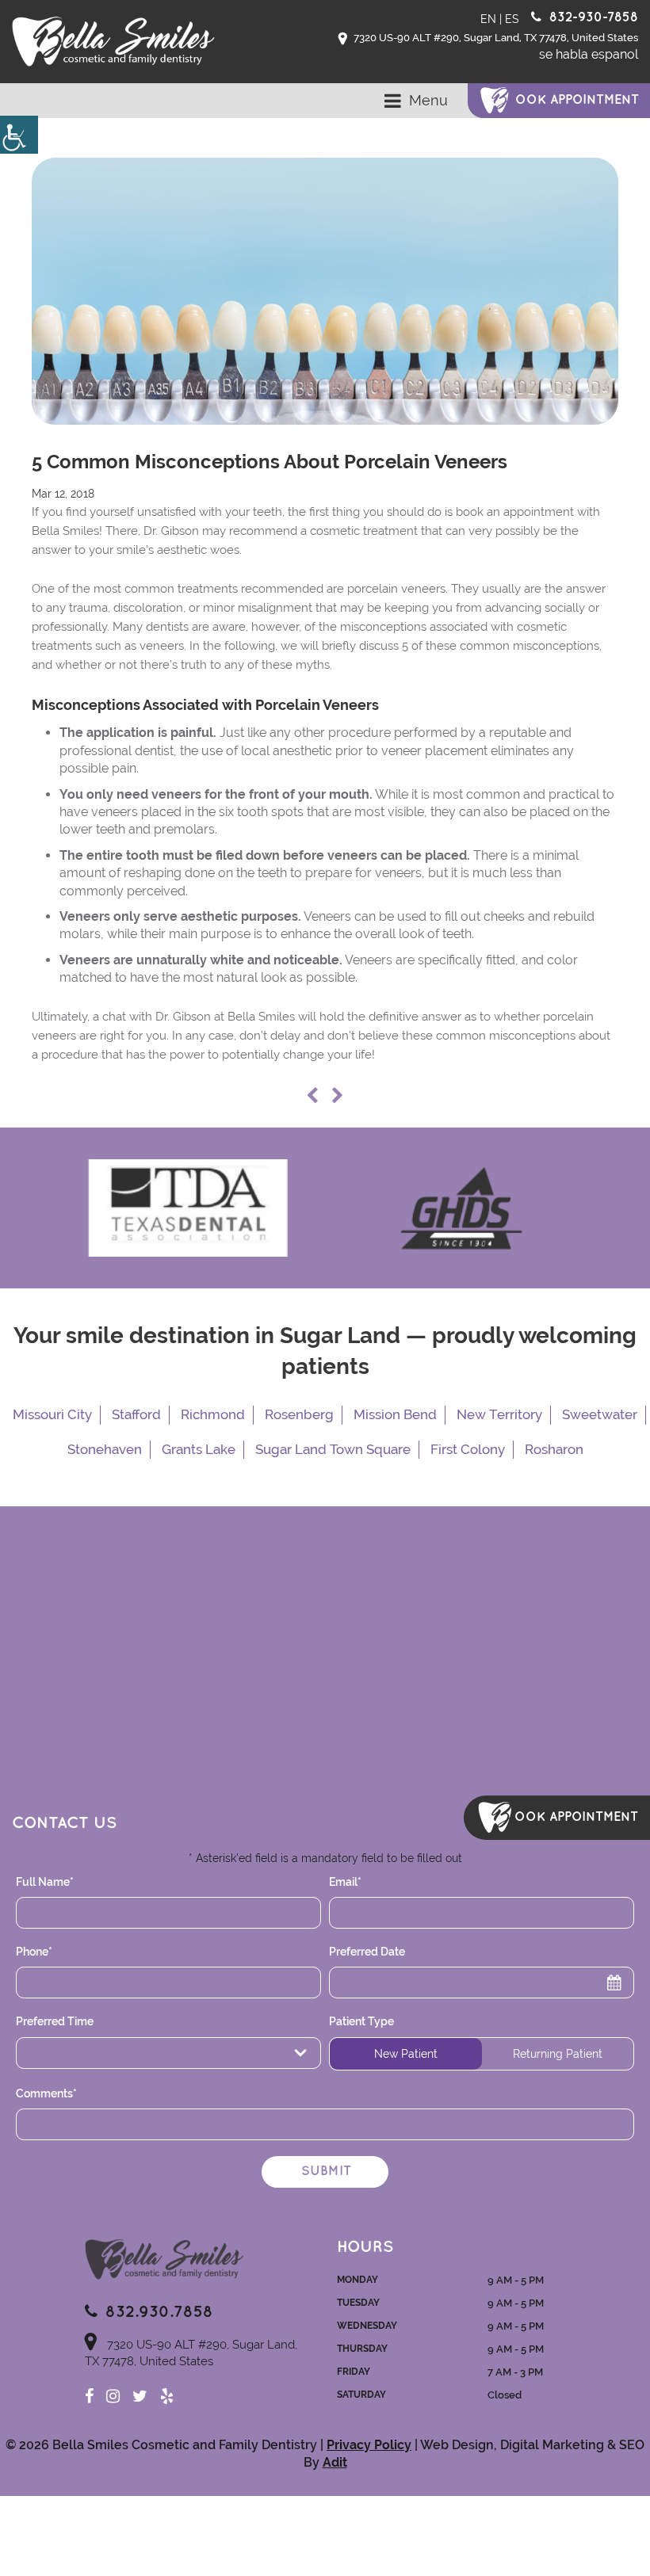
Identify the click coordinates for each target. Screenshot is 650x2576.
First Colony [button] (468, 1449)
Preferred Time (68, 2053)
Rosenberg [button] (299, 1414)
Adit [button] (335, 2462)
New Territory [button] (499, 1414)
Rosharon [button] (554, 1449)
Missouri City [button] (52, 1414)
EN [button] (488, 19)
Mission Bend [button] (395, 1414)
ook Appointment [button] (577, 100)
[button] (19, 135)
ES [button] (512, 19)
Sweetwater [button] (600, 1414)
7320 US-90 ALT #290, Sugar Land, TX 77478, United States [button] (495, 38)
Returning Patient (558, 2054)
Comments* (46, 2093)
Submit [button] (326, 2171)
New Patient (406, 2054)
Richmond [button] (213, 1414)
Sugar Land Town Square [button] (333, 1449)
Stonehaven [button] (105, 1449)
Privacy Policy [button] (369, 2445)
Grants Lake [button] (199, 1449)
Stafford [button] (136, 1414)
